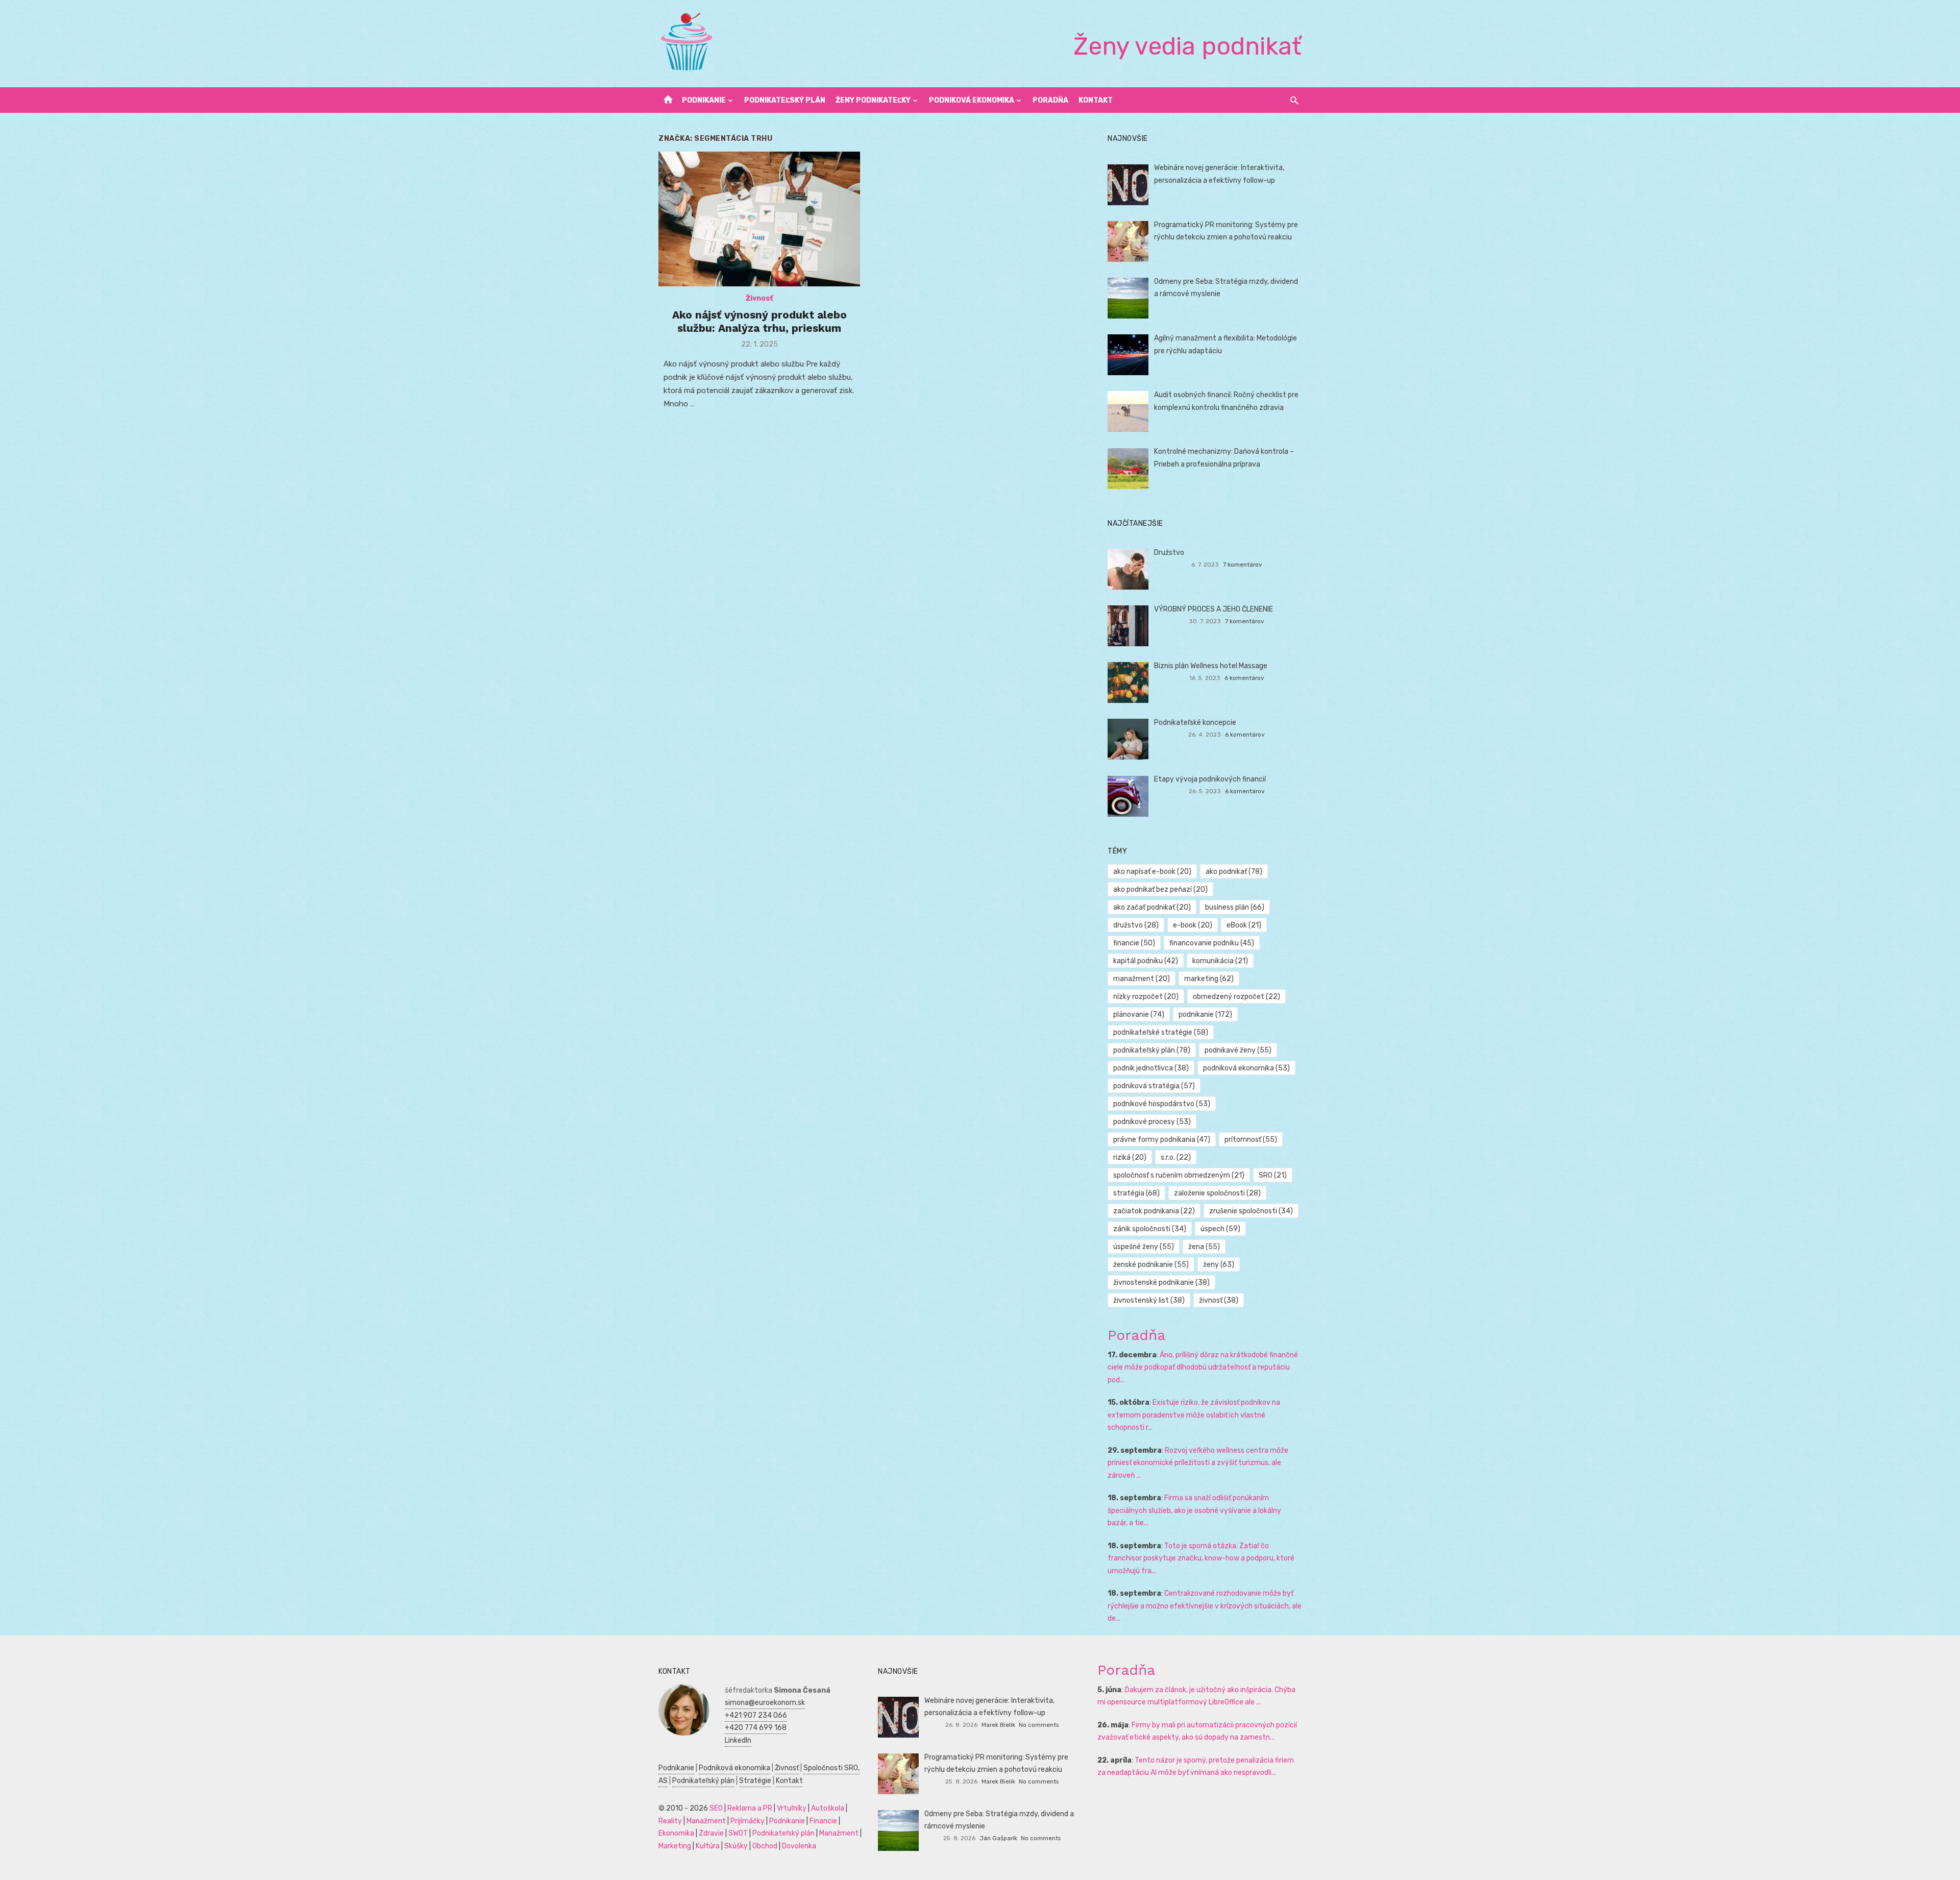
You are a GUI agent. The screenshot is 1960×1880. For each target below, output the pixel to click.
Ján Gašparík (998, 1838)
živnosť (1219, 1300)
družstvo (1136, 925)
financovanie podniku (1212, 943)
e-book (1193, 925)
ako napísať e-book (1152, 872)
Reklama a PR (750, 1808)
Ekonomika (676, 1833)
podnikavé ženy (1238, 1050)
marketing (1209, 979)
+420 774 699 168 (756, 1728)
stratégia (1136, 1193)
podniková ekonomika (1246, 1068)
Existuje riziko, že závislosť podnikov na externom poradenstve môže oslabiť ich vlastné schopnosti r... (1194, 1415)
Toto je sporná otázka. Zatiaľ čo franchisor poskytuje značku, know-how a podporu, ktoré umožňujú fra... (1201, 1558)
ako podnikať (1234, 872)
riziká (1130, 1157)
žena (1204, 1247)
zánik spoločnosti (1150, 1229)
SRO (1273, 1175)
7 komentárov (1243, 565)
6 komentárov (1244, 678)
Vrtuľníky (792, 1808)
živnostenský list (1149, 1300)
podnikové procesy (1152, 1122)
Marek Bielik (998, 1725)
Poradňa (1050, 100)
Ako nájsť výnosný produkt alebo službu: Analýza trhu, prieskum (759, 321)
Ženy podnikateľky (873, 100)
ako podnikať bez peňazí (1160, 889)
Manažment (706, 1821)
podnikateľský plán (1152, 1050)
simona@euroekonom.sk (765, 1703)
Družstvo (1169, 553)
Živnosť (759, 298)
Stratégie (755, 1781)
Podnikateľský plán (785, 100)
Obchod (765, 1846)
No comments (1039, 1725)
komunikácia (1220, 961)
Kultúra (708, 1846)
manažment (1142, 979)
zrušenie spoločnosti (1251, 1211)
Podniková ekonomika (972, 100)
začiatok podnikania (1154, 1211)
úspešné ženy (1144, 1247)
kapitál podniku (1146, 961)
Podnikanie (704, 100)
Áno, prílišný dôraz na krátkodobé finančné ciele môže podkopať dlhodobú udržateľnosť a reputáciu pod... (1203, 1368)
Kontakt (1096, 100)
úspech (1220, 1229)
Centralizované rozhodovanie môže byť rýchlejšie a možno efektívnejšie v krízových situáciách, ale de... (1205, 1606)
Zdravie (711, 1833)
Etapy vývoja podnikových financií (1210, 779)
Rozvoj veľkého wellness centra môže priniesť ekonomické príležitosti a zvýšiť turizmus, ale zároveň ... (1198, 1463)
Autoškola (828, 1808)
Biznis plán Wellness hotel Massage (1211, 666)
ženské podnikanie (1151, 1265)
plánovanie (1139, 1015)
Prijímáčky (748, 1821)
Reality (670, 1821)
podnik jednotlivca (1151, 1068)
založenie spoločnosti (1217, 1193)
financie (1134, 943)
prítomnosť (1251, 1140)
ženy (1219, 1265)
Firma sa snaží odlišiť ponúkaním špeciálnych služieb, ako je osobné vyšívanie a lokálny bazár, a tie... (1194, 1510)
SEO (716, 1808)
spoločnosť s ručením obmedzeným (1179, 1175)
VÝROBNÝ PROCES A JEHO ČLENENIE (1214, 609)
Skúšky (736, 1846)
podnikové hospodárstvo (1162, 1104)
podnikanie (1205, 1015)
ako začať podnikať (1152, 907)
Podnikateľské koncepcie (1195, 723)
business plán (1235, 907)
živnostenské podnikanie (1161, 1283)
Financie (823, 1821)
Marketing (675, 1846)
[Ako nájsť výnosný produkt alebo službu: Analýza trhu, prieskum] (759, 219)
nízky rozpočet (1146, 997)
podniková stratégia (1154, 1086)
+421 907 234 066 (756, 1715)
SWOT (738, 1833)
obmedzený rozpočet (1236, 997)
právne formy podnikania (1162, 1140)
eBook (1244, 925)
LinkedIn (738, 1740)
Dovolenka (799, 1846)
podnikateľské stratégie (1161, 1032)
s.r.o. (1176, 1157)
